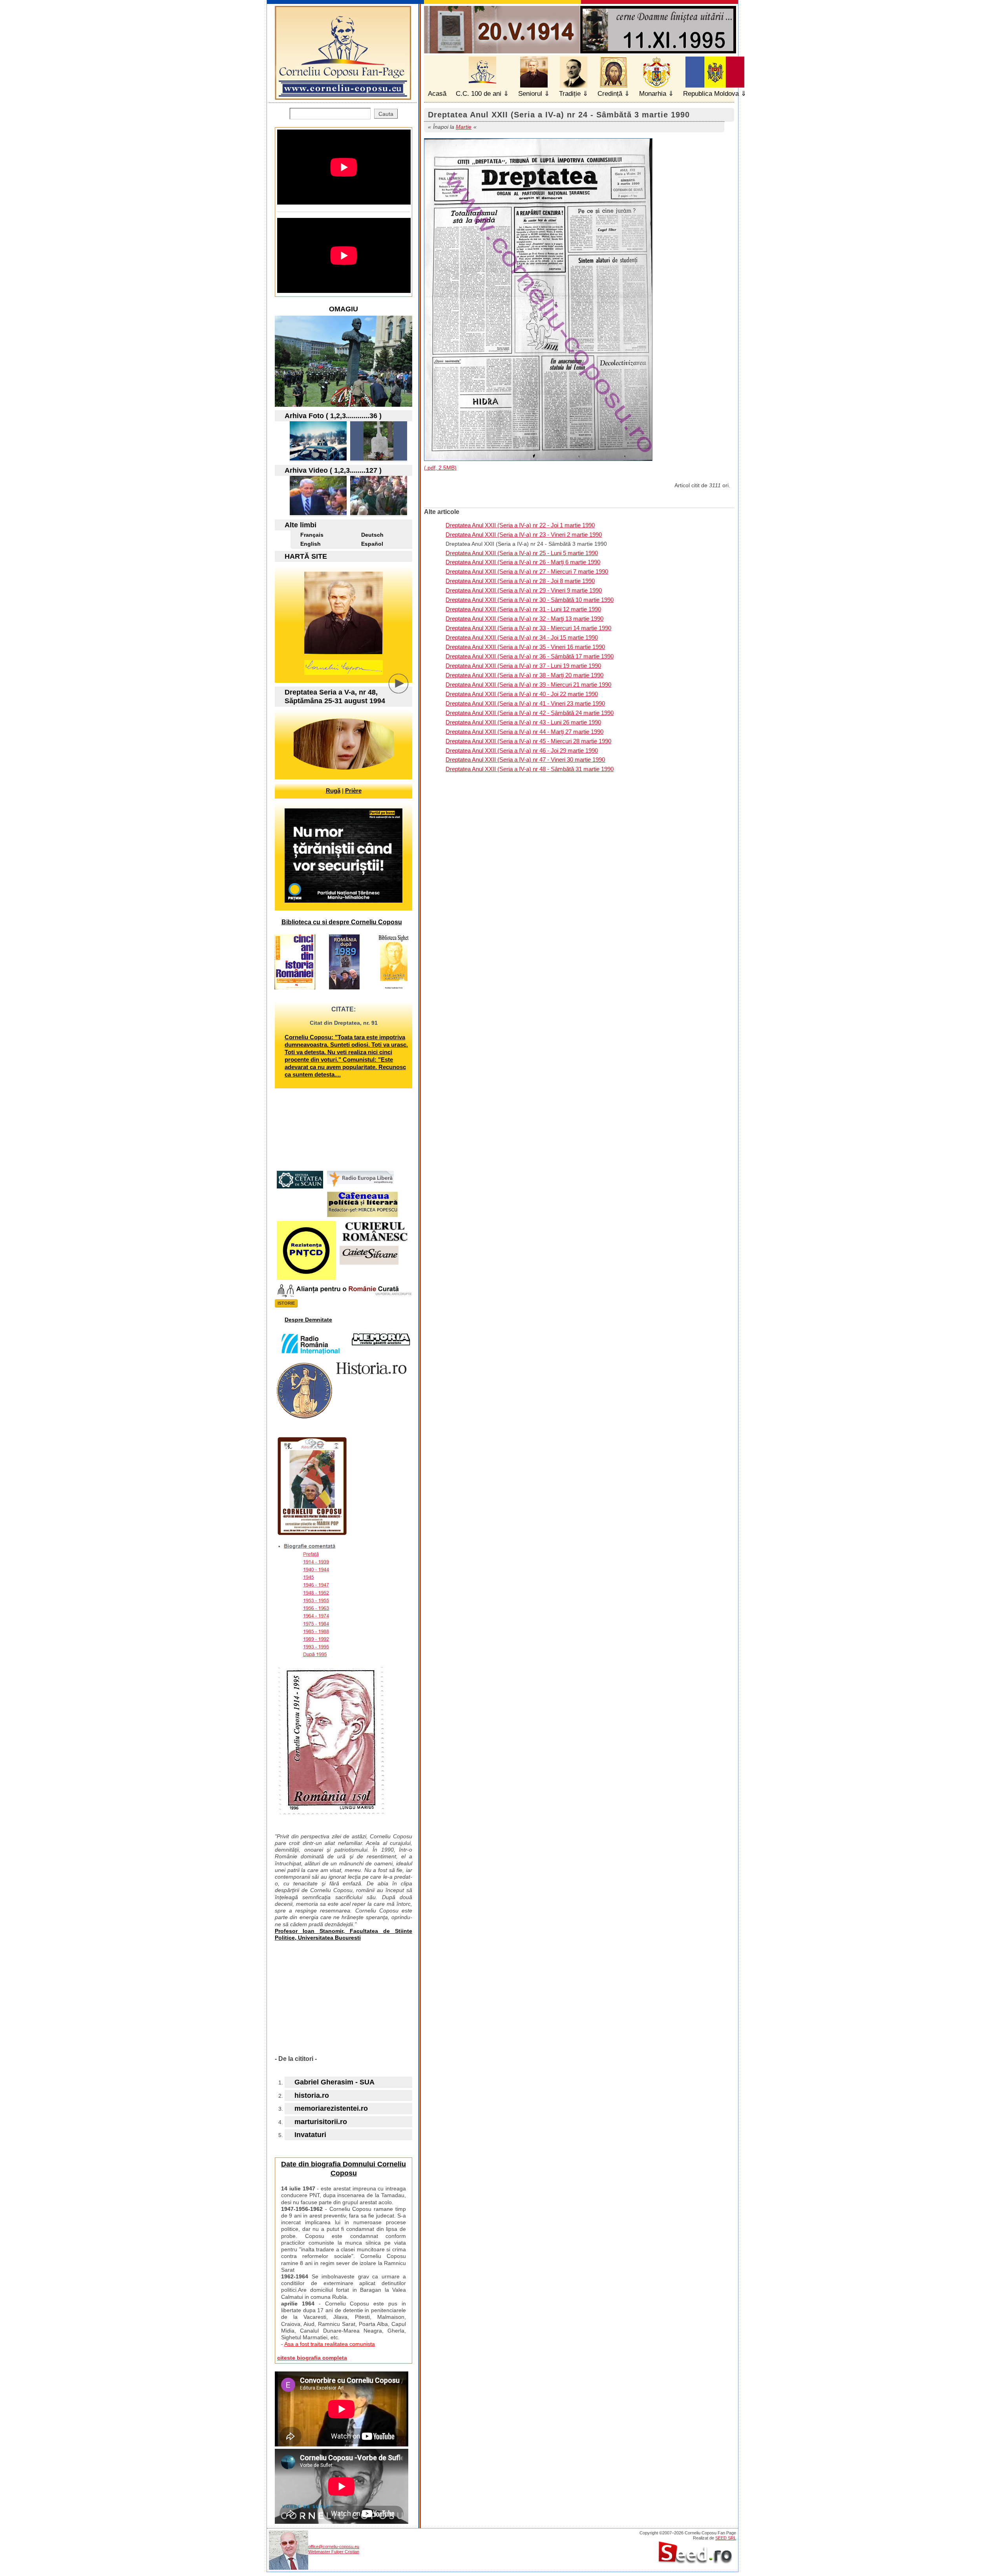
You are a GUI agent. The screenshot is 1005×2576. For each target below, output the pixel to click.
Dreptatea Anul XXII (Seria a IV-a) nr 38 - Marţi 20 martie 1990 (524, 675)
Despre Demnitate (308, 1320)
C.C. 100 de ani (479, 94)
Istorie (286, 1303)
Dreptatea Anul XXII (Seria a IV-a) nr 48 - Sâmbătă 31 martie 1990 (530, 769)
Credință (610, 94)
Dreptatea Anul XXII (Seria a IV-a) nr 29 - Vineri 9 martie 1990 (524, 590)
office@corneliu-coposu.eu (334, 2547)
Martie (464, 127)
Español (372, 544)
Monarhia (653, 94)
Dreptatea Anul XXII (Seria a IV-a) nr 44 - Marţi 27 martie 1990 (524, 732)
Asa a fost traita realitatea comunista (330, 2344)
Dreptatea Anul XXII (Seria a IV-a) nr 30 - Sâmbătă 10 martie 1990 (530, 600)
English (311, 544)
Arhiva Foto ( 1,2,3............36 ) (333, 416)
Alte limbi (301, 525)
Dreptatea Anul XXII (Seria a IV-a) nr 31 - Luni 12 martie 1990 (523, 609)
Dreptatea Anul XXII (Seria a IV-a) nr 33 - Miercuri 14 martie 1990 (528, 628)
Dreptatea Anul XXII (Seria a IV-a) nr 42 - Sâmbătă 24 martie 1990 (530, 713)
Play (404, 689)
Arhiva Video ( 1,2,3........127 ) (333, 470)
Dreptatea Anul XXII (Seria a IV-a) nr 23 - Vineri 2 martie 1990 (524, 535)
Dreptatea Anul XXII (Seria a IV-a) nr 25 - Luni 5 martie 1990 (522, 553)
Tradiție (570, 94)
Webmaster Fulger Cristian (334, 2552)
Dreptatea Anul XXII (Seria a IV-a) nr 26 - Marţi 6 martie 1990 (523, 562)
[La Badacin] (379, 458)
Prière (353, 791)
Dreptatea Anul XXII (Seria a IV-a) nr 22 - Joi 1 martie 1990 (520, 525)
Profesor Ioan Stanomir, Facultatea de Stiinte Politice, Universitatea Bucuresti (344, 1934)
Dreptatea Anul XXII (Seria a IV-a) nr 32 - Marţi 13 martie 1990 (524, 619)
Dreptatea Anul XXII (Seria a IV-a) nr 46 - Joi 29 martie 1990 (522, 750)
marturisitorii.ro (321, 2122)
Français (312, 535)
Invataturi (310, 2135)
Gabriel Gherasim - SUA (334, 2082)
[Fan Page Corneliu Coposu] (343, 96)
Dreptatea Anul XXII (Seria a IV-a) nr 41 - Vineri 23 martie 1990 (525, 703)
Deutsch (372, 535)
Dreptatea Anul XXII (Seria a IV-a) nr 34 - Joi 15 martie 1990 (522, 637)
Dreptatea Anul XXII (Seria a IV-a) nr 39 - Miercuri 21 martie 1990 (528, 685)
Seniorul (530, 94)
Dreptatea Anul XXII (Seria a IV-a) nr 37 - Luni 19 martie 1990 (523, 666)
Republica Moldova (711, 94)
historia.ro (312, 2095)
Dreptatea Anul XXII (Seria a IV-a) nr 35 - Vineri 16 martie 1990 (525, 647)
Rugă (333, 791)
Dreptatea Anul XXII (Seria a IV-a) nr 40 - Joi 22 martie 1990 (522, 694)
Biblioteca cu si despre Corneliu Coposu (342, 922)
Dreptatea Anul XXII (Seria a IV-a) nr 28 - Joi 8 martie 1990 (520, 581)
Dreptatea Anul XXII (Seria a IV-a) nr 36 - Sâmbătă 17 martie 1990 (530, 656)
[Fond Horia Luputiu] (318, 458)
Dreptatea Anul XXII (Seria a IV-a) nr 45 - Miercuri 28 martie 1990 (528, 741)
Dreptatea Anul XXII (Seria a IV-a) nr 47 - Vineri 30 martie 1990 (525, 760)
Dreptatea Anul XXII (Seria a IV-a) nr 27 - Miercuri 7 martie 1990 (527, 571)
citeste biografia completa (312, 2358)
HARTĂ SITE (306, 556)
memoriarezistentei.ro (331, 2108)
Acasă (437, 94)
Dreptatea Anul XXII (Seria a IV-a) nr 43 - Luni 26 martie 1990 (523, 722)
